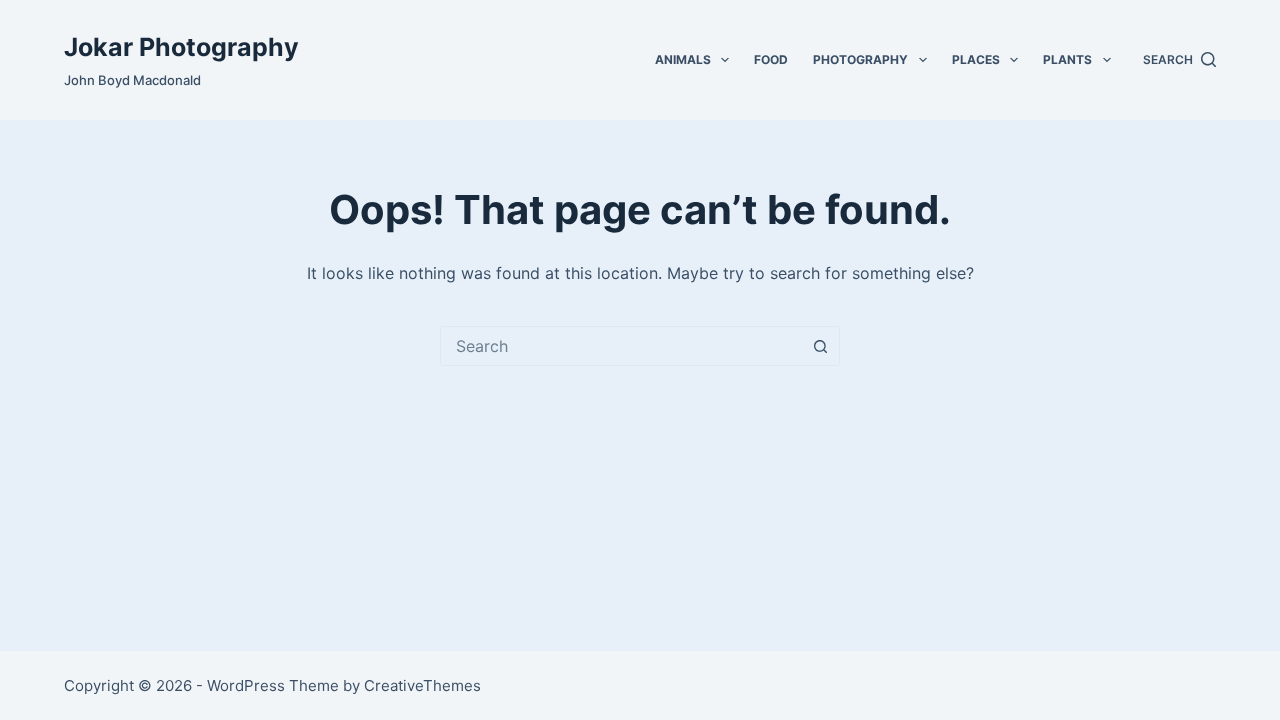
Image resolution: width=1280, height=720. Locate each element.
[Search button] (820, 346)
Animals (683, 59)
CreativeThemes (422, 685)
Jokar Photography (181, 47)
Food (771, 59)
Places (976, 59)
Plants (1067, 59)
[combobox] (621, 346)
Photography (860, 59)
